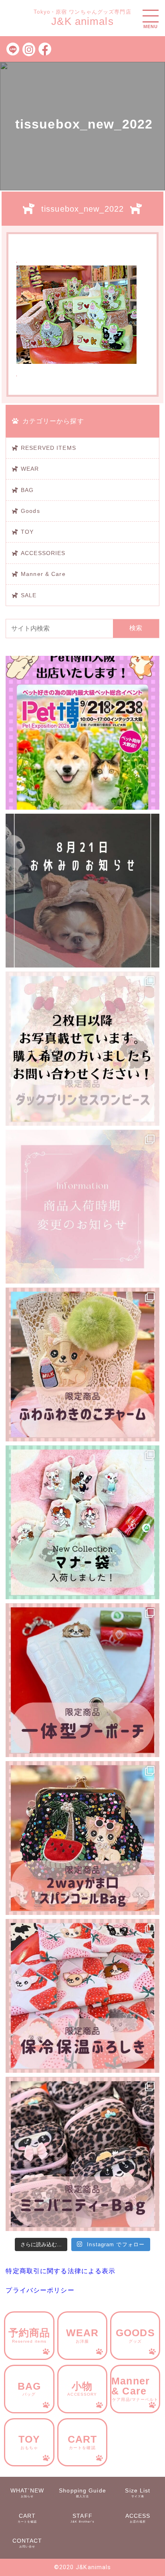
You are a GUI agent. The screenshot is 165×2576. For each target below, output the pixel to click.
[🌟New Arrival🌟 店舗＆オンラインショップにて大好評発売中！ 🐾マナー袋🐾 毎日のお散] (82, 1522)
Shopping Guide (82, 2493)
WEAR (30, 469)
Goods (30, 511)
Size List (138, 2493)
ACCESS (138, 2518)
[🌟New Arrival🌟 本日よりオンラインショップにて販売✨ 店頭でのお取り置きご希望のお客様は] (82, 2154)
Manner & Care (43, 574)
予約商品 (29, 2335)
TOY (27, 532)
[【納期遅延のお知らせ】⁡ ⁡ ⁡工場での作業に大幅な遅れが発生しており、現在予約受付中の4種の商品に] (82, 1207)
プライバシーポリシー (40, 2290)
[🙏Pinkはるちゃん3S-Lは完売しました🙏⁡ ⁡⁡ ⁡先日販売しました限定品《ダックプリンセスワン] (82, 1048)
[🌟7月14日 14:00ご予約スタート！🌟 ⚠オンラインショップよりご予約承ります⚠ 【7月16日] (82, 1680)
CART (82, 2442)
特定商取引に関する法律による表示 (60, 2271)
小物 (82, 2389)
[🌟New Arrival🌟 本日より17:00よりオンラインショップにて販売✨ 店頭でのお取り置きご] (82, 1996)
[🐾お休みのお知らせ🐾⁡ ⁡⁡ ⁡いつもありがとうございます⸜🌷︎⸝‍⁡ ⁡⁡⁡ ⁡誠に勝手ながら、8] (82, 891)
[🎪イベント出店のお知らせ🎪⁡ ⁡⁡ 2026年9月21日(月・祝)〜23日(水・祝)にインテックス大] (82, 733)
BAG (27, 490)
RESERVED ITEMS (48, 448)
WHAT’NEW (27, 2493)
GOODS (135, 2335)
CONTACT (27, 2543)
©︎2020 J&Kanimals (83, 2567)
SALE (29, 595)
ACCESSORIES (43, 553)
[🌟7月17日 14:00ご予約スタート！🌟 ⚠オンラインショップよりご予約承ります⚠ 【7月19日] (82, 1365)
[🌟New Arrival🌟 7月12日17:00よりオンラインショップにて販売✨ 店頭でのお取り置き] (82, 1838)
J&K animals (82, 21)
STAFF (82, 2518)
